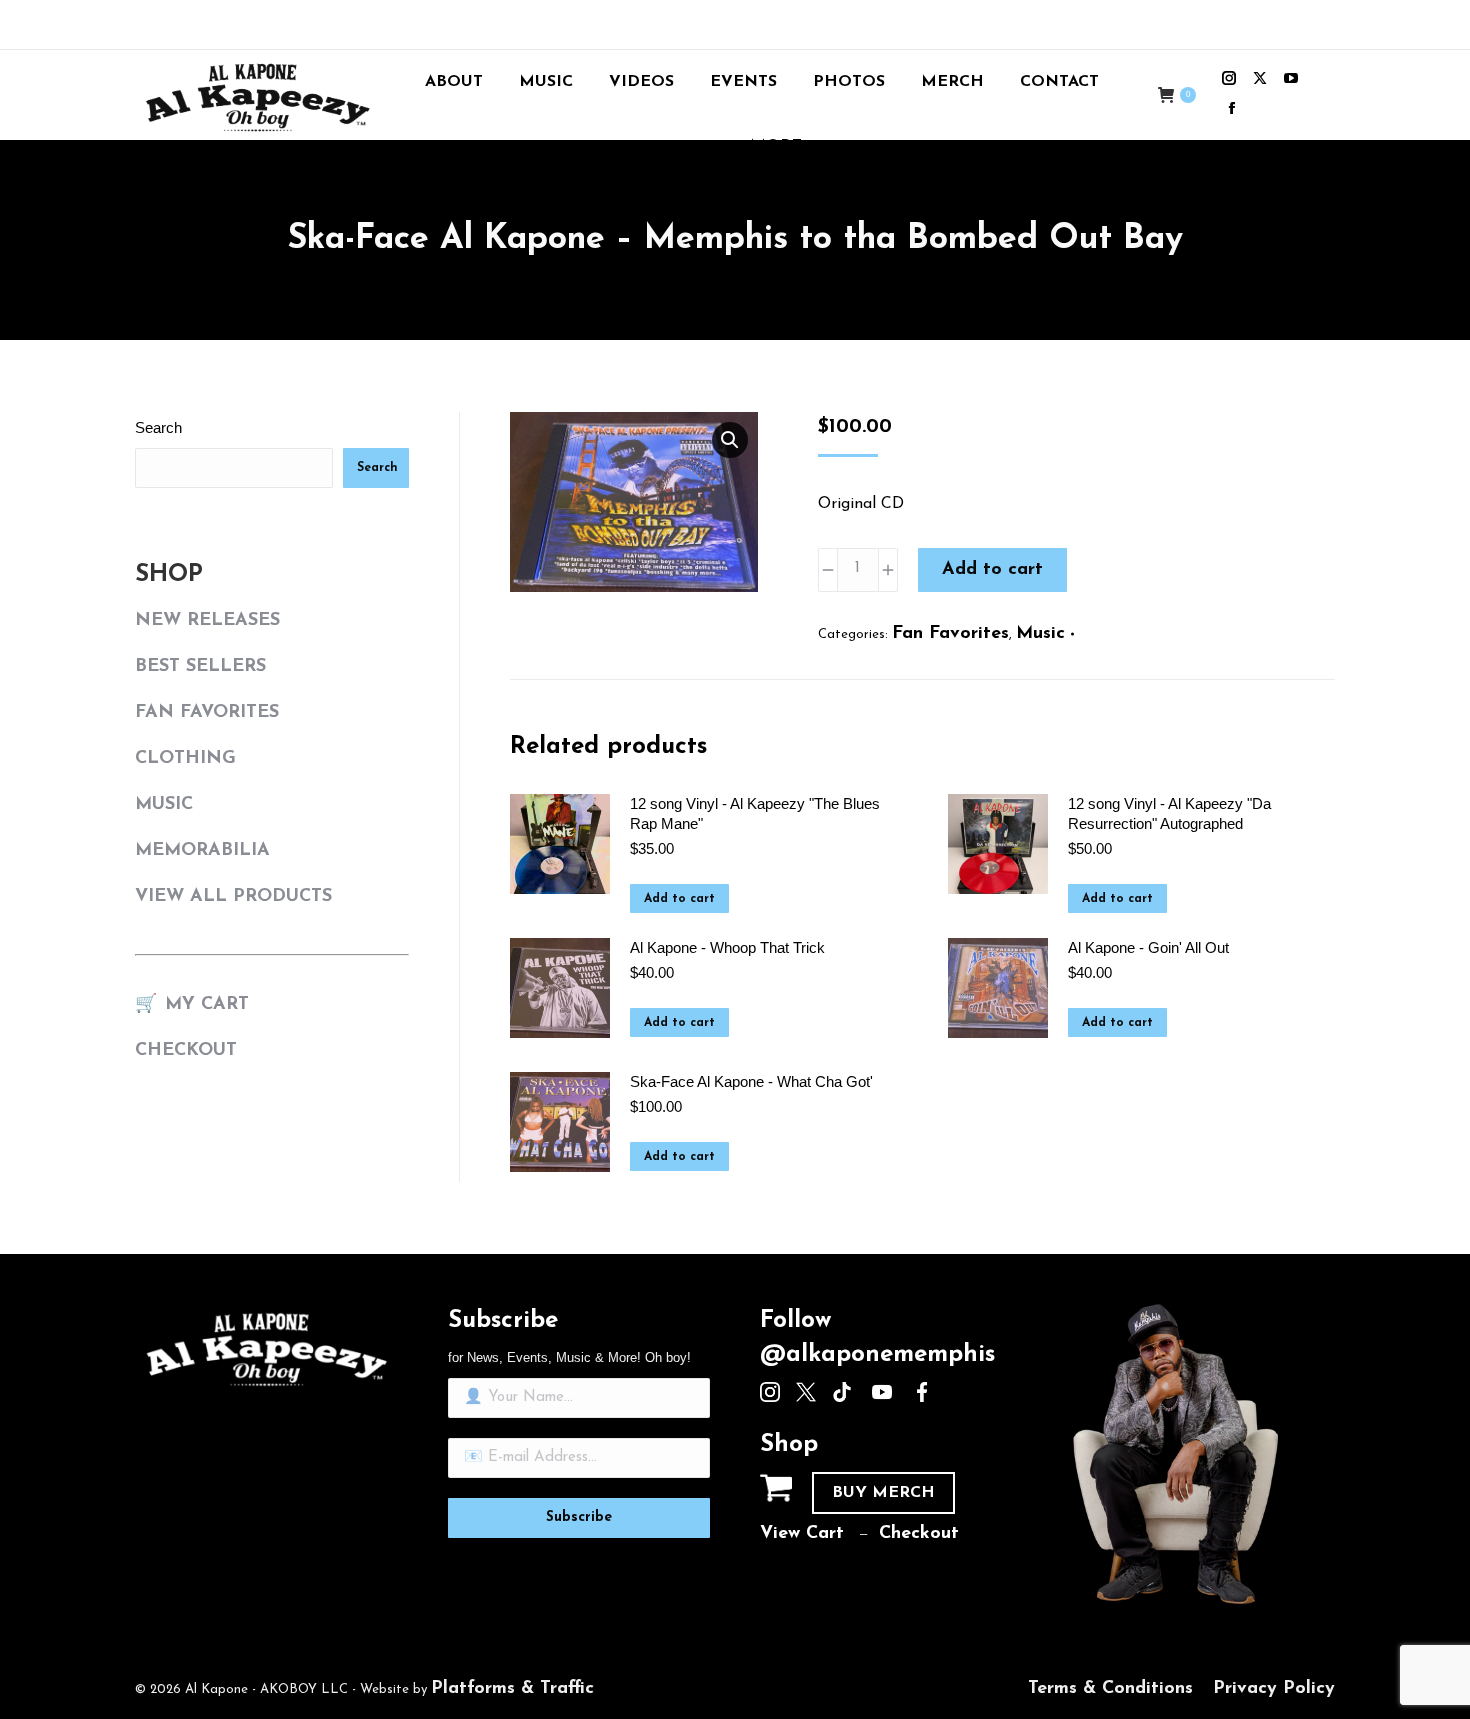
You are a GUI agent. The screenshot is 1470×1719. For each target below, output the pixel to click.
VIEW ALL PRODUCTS (233, 897)
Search (158, 427)
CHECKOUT (186, 1051)
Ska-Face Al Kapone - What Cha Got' (751, 1081)
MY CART (207, 1005)
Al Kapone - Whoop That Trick (727, 947)
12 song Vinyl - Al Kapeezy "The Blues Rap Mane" (755, 813)
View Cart (802, 1534)
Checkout (919, 1534)
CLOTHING (185, 759)
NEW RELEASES (207, 621)
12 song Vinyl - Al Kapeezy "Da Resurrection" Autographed (1169, 813)
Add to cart (992, 570)
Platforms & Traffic (512, 1689)
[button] (730, 440)
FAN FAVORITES (207, 713)
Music (1040, 634)
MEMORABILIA (202, 851)
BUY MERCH (883, 1493)
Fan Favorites (950, 634)
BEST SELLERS (200, 667)
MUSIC (164, 805)
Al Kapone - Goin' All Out (1148, 947)
